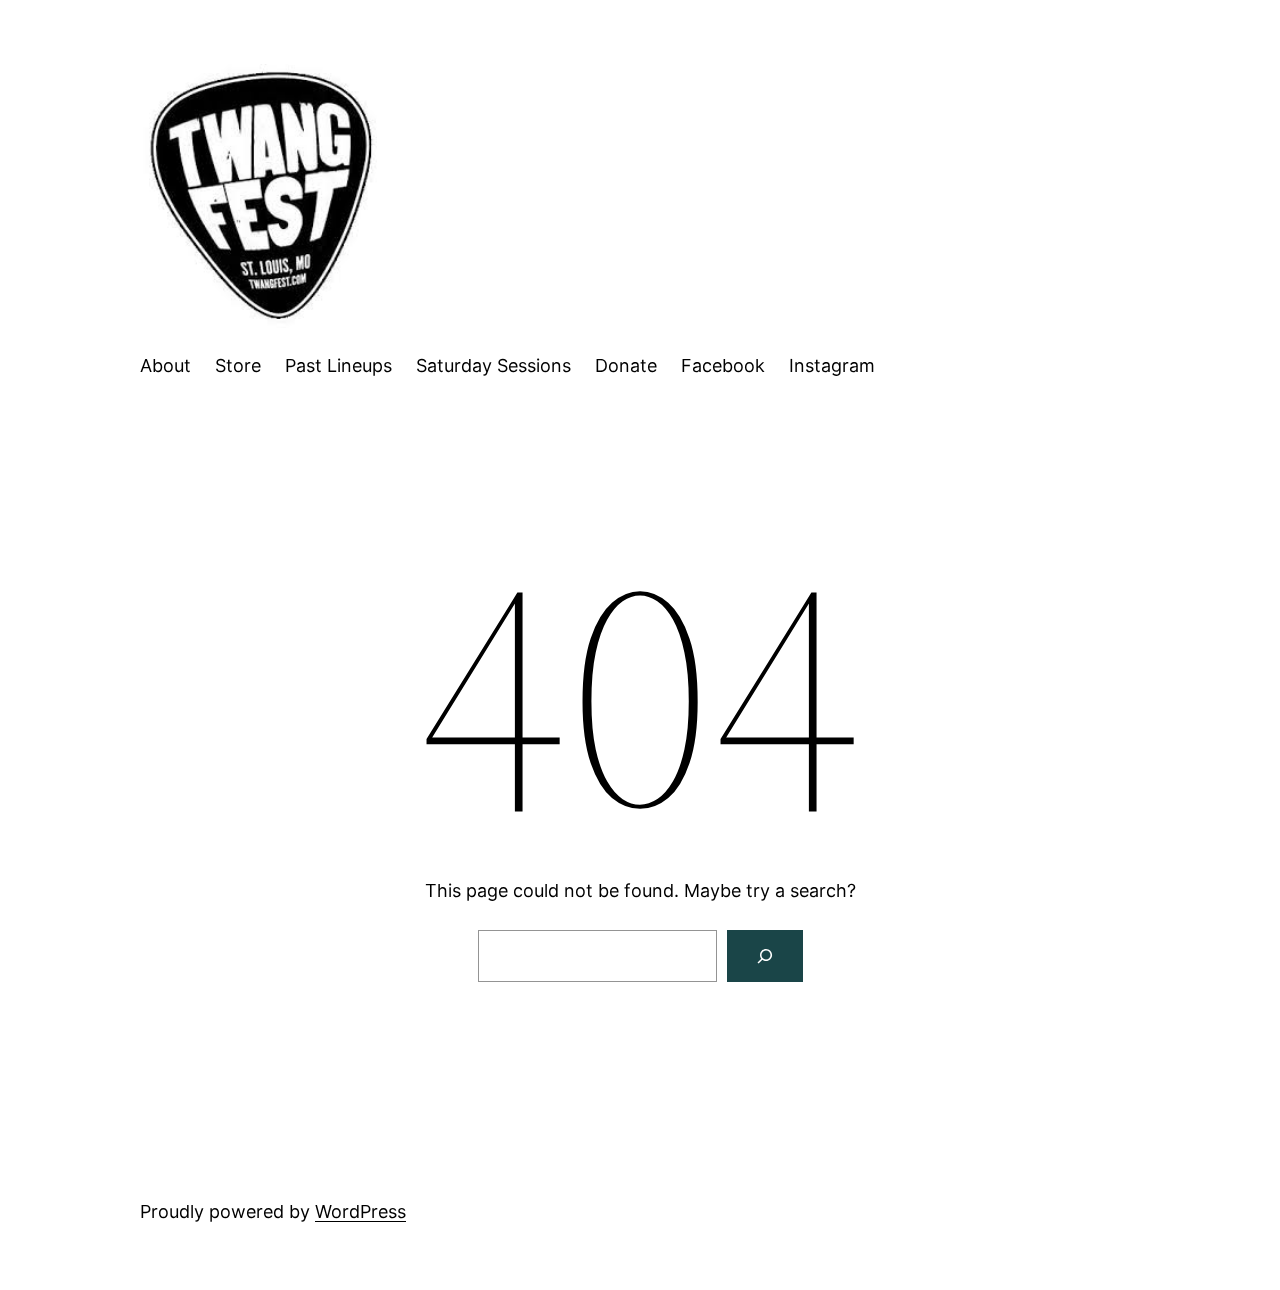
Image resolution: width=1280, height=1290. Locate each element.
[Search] (765, 956)
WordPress (360, 1211)
